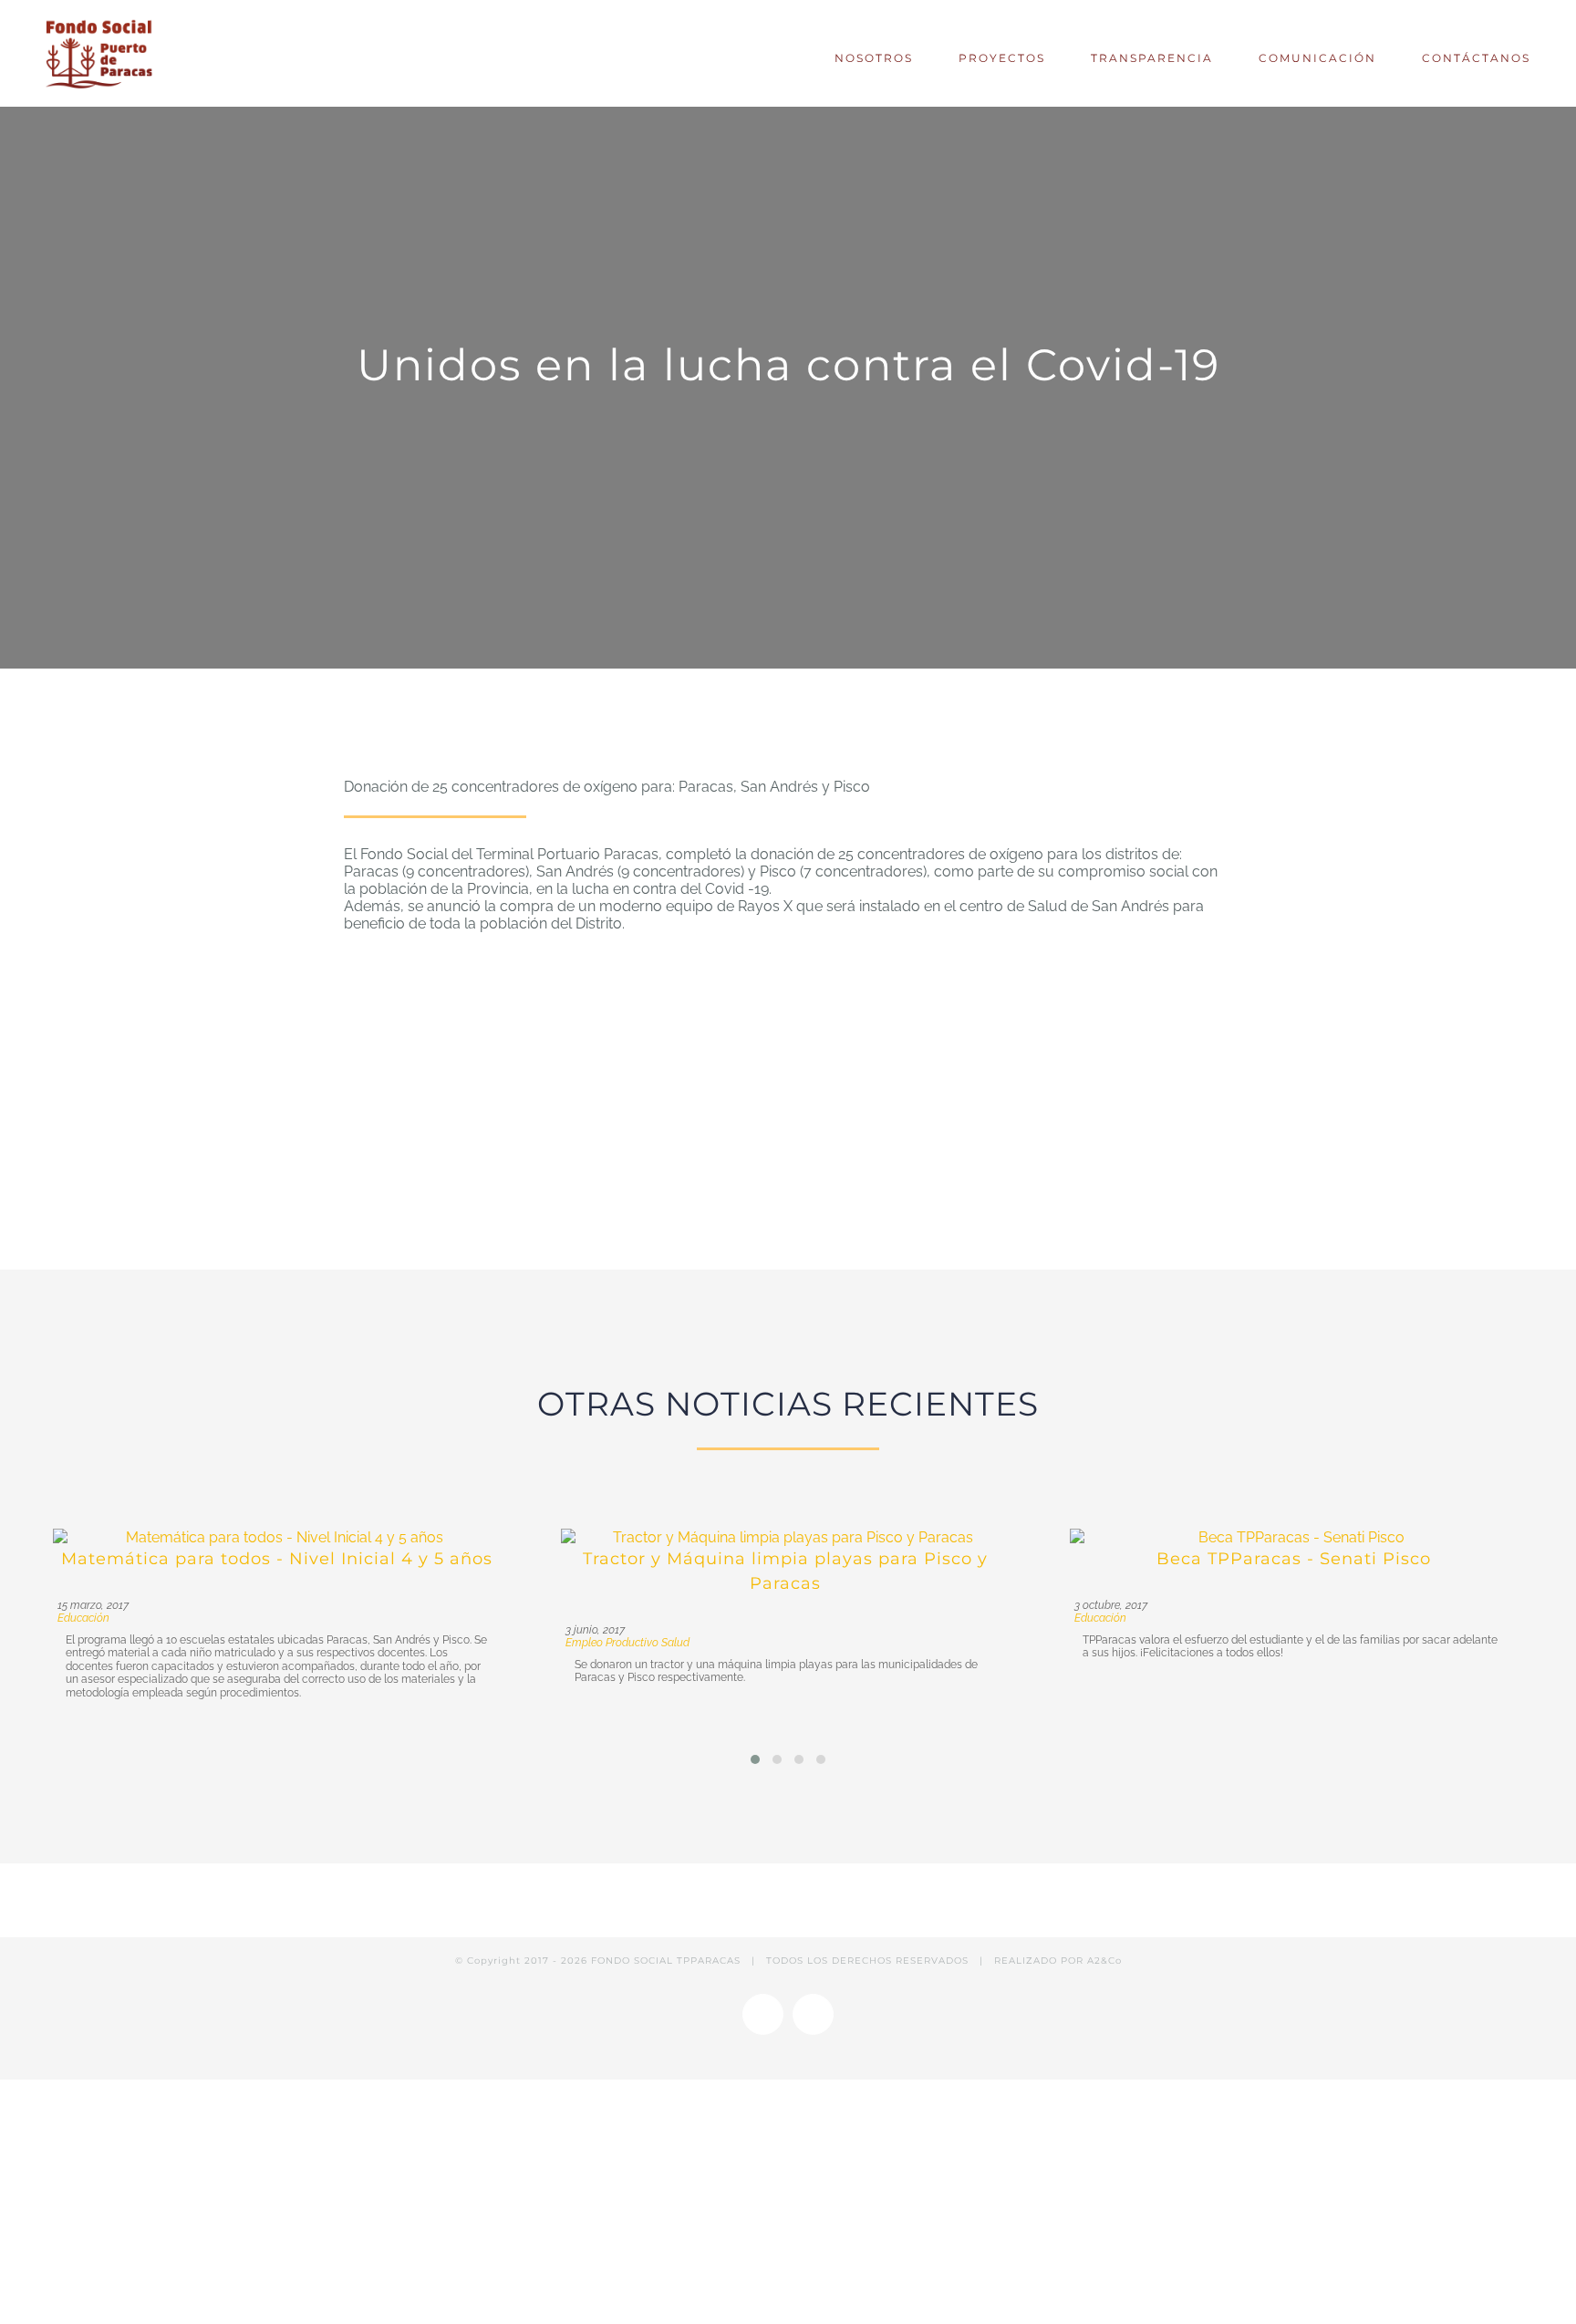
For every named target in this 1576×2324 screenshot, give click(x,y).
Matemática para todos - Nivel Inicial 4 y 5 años (277, 1559)
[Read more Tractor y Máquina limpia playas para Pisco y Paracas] (785, 1537)
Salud (675, 1643)
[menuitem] (878, 53)
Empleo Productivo (612, 1643)
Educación (83, 1618)
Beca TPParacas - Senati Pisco (1294, 1559)
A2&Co (1104, 1961)
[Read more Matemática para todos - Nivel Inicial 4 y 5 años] (277, 1537)
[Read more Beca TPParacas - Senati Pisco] (1294, 1537)
